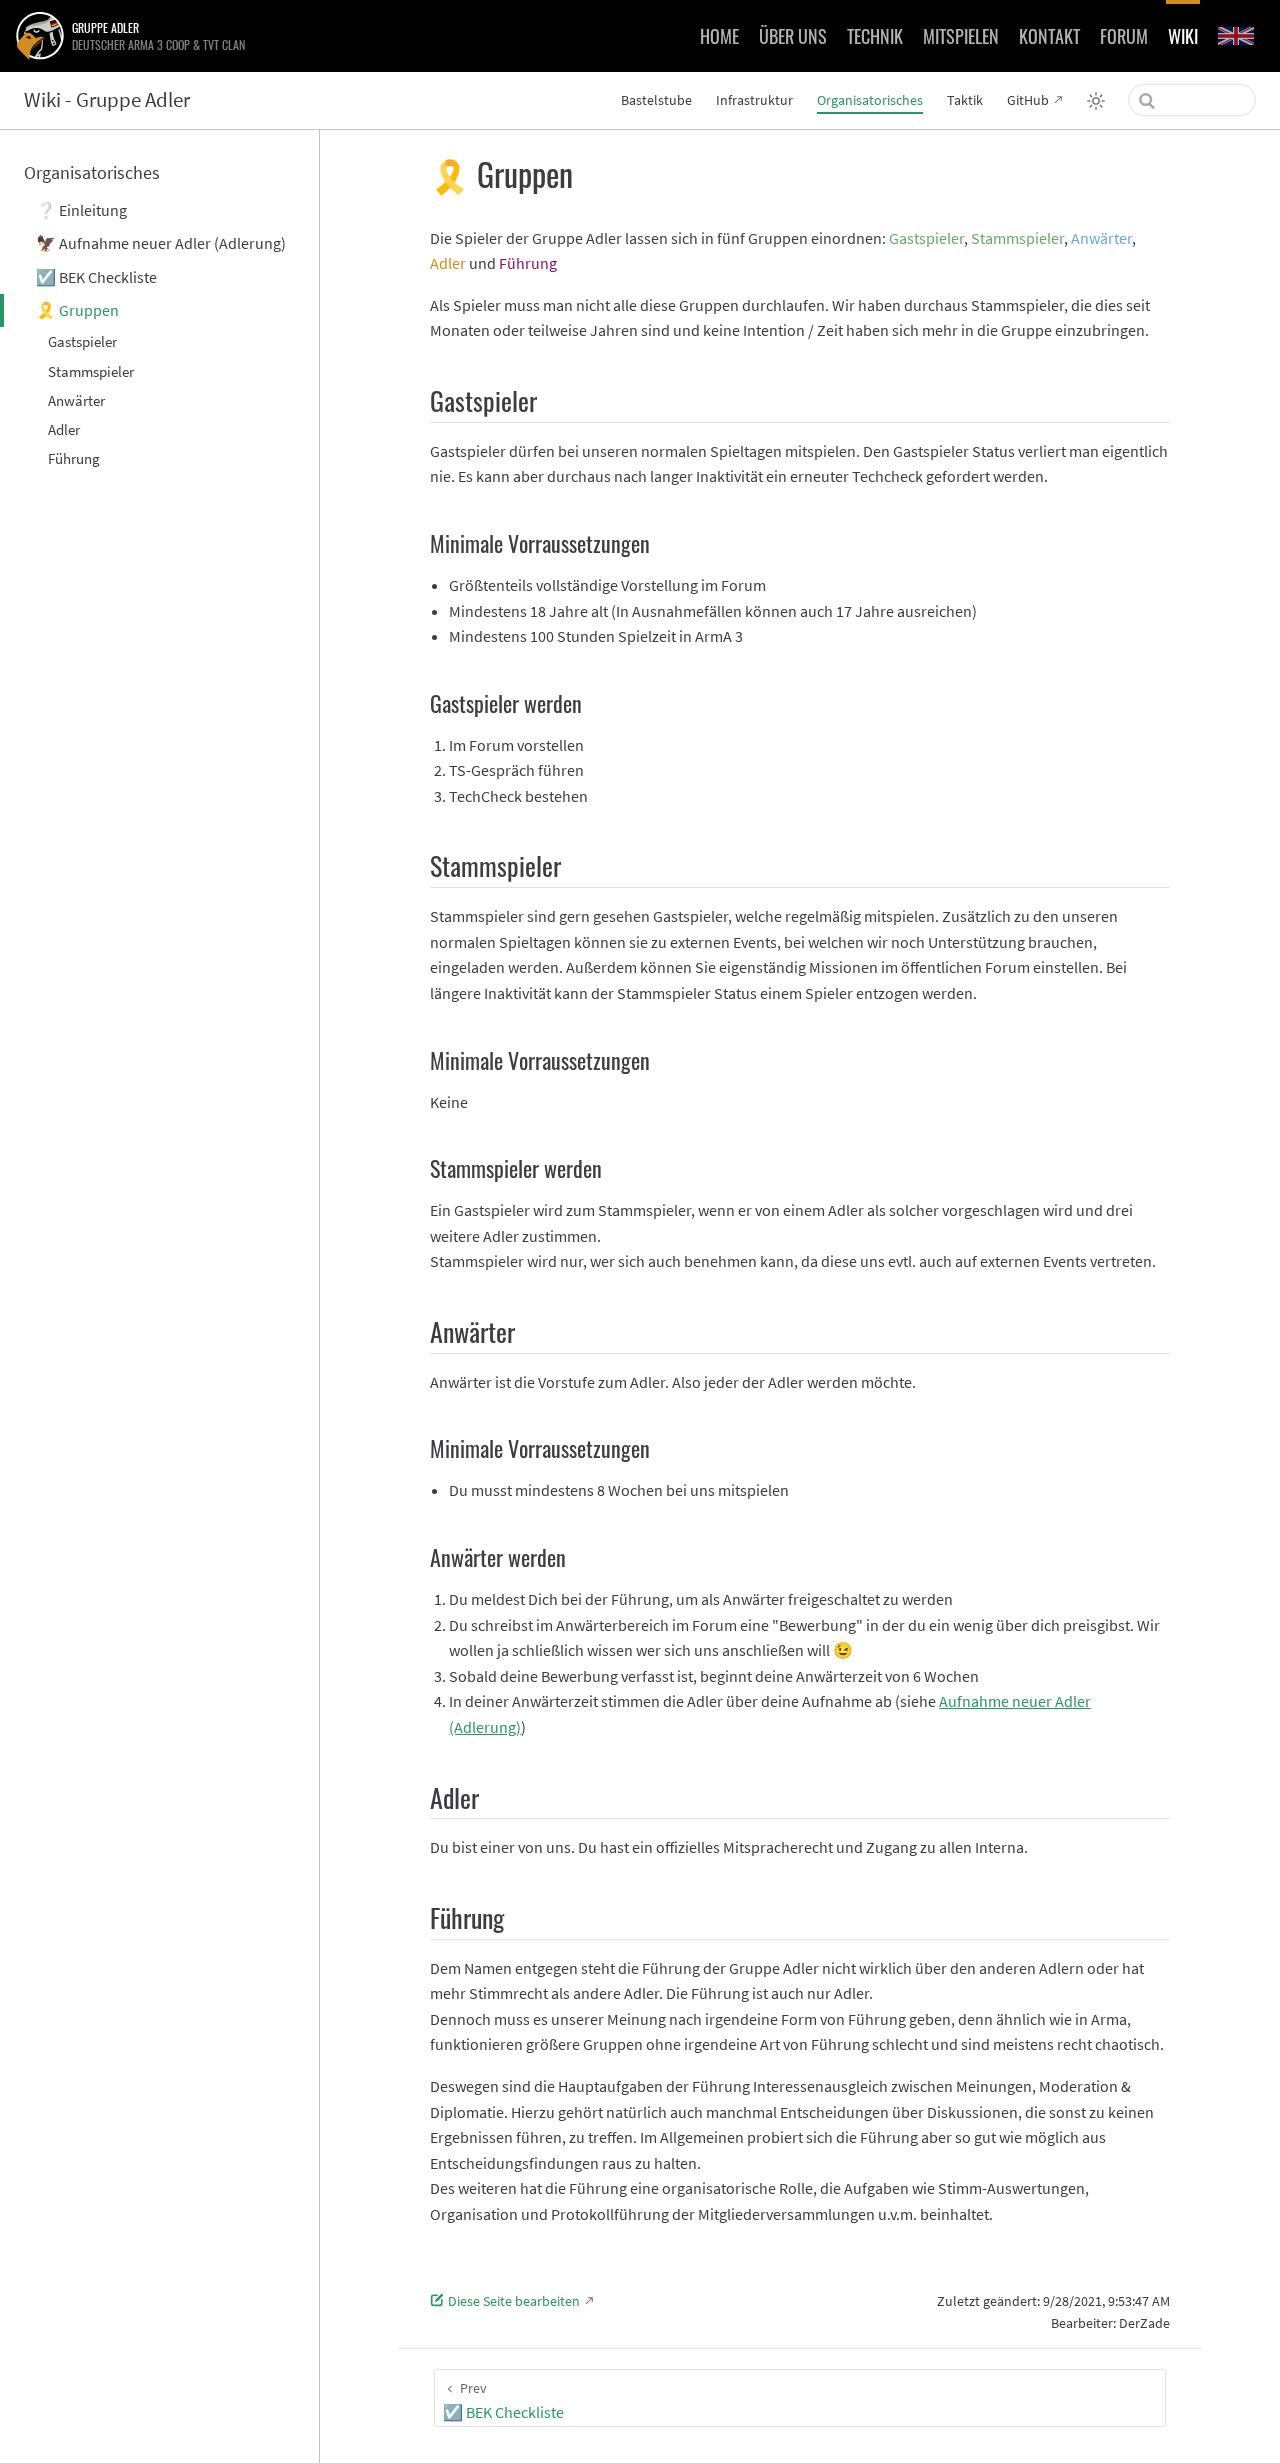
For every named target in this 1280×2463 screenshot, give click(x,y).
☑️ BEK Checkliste (96, 277)
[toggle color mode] (1096, 101)
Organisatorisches (870, 100)
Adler (64, 429)
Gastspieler (82, 341)
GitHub (1028, 100)
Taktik (965, 100)
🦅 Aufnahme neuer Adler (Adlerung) (161, 243)
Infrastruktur (754, 100)
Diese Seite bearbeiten (514, 2301)
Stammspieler (91, 371)
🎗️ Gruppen (77, 310)
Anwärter (76, 400)
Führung (74, 458)
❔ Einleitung (81, 210)
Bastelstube (656, 100)
